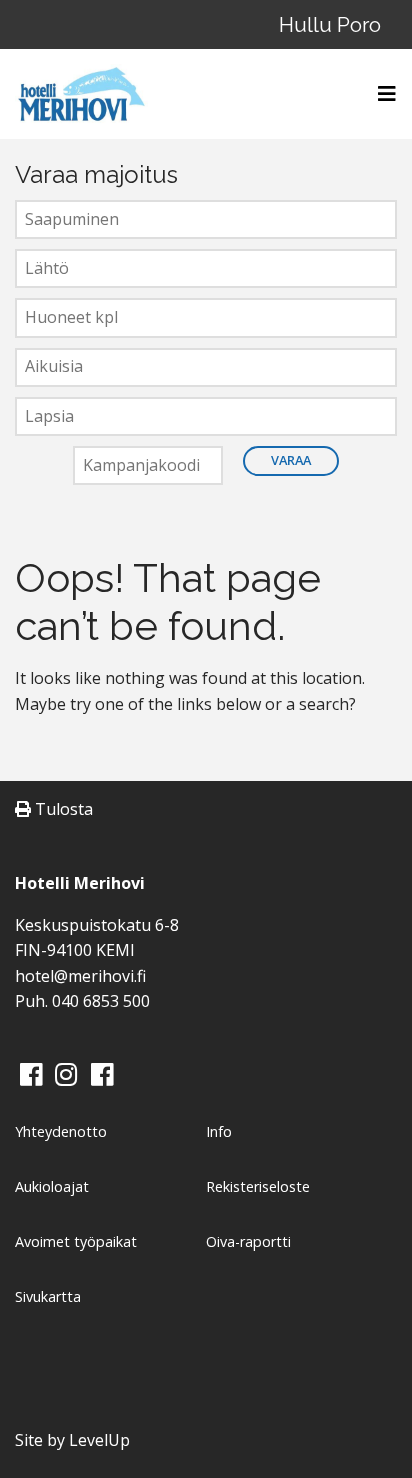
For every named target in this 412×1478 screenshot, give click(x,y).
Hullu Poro (330, 24)
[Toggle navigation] (381, 94)
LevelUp (99, 1440)
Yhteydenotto (61, 1131)
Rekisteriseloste (258, 1186)
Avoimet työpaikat (76, 1241)
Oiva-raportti (248, 1241)
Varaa (291, 460)
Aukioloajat (52, 1186)
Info (219, 1131)
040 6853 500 (101, 1001)
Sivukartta (48, 1296)
